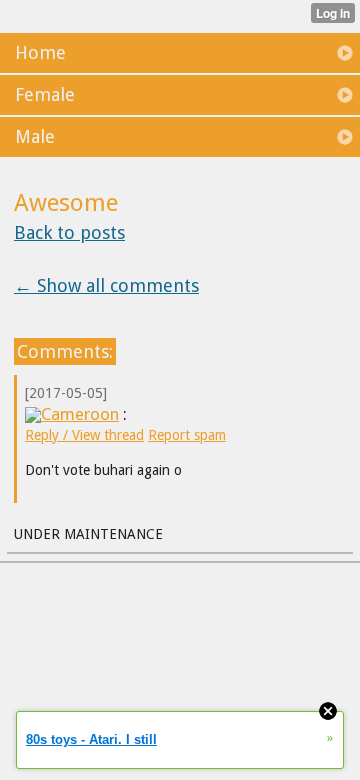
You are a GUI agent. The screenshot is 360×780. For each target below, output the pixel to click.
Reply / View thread (84, 435)
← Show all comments (106, 285)
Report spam (187, 435)
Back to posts (69, 232)
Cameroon (80, 414)
